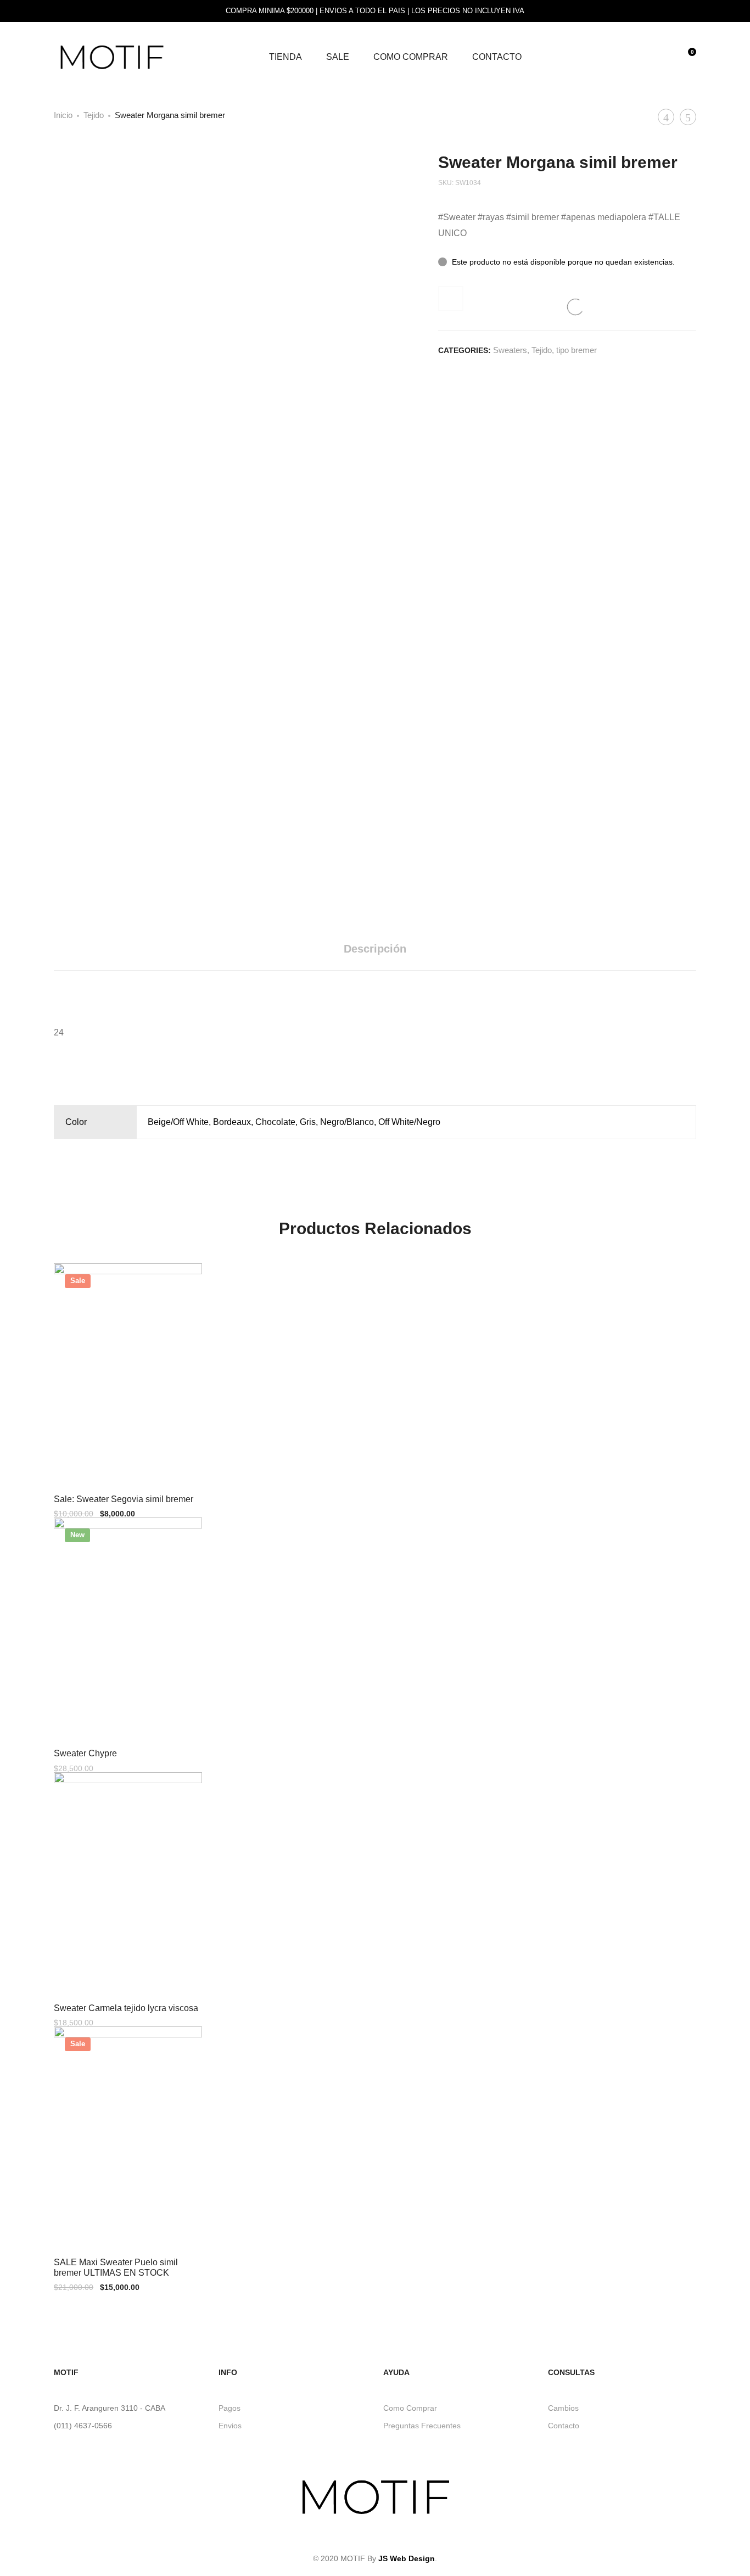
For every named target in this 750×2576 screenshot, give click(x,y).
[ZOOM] (348, 171)
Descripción (375, 949)
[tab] (375, 949)
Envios (230, 2426)
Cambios (563, 2408)
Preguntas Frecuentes (422, 2426)
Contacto (497, 57)
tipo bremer (577, 350)
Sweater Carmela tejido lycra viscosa (126, 2008)
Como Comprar (411, 57)
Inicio (63, 115)
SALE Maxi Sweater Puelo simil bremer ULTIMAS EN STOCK (116, 2267)
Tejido (94, 115)
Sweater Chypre (85, 1753)
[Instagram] (375, 2537)
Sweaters (510, 350)
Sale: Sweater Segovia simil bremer (124, 1499)
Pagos (230, 2408)
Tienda (286, 57)
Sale (338, 57)
